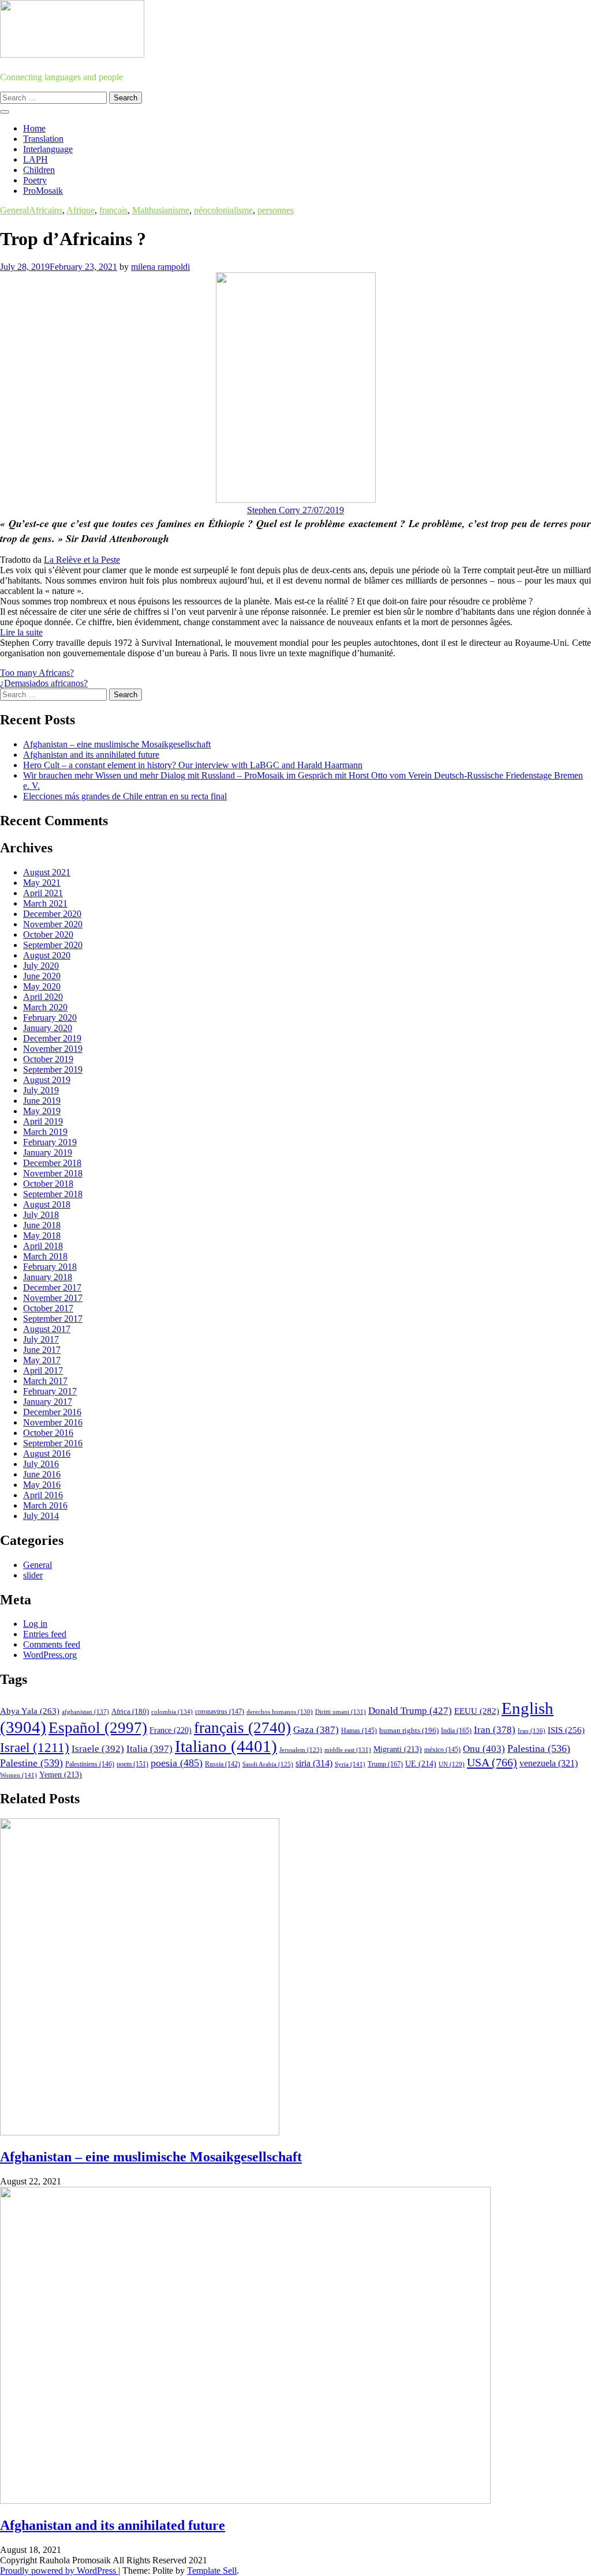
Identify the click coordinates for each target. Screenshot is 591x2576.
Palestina (539, 1748)
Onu (484, 1749)
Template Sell (212, 2571)
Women (18, 1775)
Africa (130, 1712)
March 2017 (45, 1381)
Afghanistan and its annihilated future (91, 755)
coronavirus (220, 1712)
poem (132, 1764)
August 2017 (47, 1329)
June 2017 (42, 1350)
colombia (172, 1712)
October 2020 (48, 934)
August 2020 (47, 955)
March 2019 (45, 1132)
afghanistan (85, 1712)
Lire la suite (21, 632)
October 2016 (48, 1433)
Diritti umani (341, 1712)
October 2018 (48, 1184)
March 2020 (45, 1007)
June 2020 (42, 976)
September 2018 (53, 1194)
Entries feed (45, 1634)
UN (452, 1764)
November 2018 (53, 1173)
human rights (409, 1730)
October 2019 (48, 1059)
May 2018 (42, 1236)
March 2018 (45, 1256)
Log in (35, 1624)
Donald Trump (410, 1711)
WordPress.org (50, 1655)
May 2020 (42, 986)
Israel (35, 1748)
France (171, 1730)
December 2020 (52, 914)
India (456, 1731)
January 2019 (48, 1152)
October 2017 (48, 1308)
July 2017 (41, 1339)
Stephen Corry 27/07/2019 (295, 510)
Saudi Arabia (268, 1764)
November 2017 (53, 1298)
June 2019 (42, 1101)
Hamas (359, 1731)
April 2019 (43, 1121)
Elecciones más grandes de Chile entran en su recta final (125, 796)
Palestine (31, 1763)
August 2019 (47, 1080)
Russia (222, 1764)
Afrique (81, 210)
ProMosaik (43, 191)
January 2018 (48, 1277)
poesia (177, 1763)
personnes (276, 210)
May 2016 (42, 1485)
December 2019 (52, 1038)
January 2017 (48, 1402)
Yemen (61, 1775)
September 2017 (53, 1319)
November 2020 (53, 924)
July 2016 (41, 1464)
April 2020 (43, 997)
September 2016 (53, 1443)
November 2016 (53, 1422)
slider (33, 1575)
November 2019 (53, 1049)
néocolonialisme (223, 210)
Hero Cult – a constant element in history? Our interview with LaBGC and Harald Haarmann (193, 765)
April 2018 (43, 1246)
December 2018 (52, 1163)
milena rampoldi (160, 267)
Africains (46, 210)
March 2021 (45, 903)
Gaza (316, 1730)
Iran (495, 1730)
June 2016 (42, 1474)
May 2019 (42, 1111)
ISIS (566, 1730)
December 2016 (52, 1412)
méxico (442, 1750)
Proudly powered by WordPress (59, 2571)
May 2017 (42, 1360)
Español (98, 1728)
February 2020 (50, 1018)
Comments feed (52, 1644)
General (14, 210)
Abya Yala (30, 1711)
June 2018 (42, 1225)
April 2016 (43, 1495)
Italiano (226, 1746)
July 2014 (41, 1516)
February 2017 (50, 1391)
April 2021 (43, 893)
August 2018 (47, 1204)
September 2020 (53, 945)
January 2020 (48, 1028)
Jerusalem (301, 1750)
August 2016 (47, 1454)
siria (314, 1763)
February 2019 (50, 1142)
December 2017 (52, 1287)
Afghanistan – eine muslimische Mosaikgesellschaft (117, 744)
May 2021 (42, 883)
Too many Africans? (37, 673)
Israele (98, 1749)
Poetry (35, 180)
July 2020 (41, 966)
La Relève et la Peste (82, 560)
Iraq (532, 1731)
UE (421, 1764)
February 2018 (50, 1267)
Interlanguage (48, 149)
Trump (385, 1764)
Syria (350, 1764)
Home (34, 128)
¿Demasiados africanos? (44, 683)
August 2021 (47, 872)
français (113, 210)
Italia (149, 1749)
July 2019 (41, 1090)
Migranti (398, 1749)
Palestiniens (90, 1764)
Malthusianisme (161, 210)
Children (39, 170)
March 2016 (45, 1505)
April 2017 (43, 1370)
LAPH (35, 159)
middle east (348, 1750)
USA (492, 1762)
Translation (43, 139)
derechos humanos (280, 1712)
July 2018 (41, 1215)
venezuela (549, 1763)
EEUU (477, 1711)
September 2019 (53, 1069)
